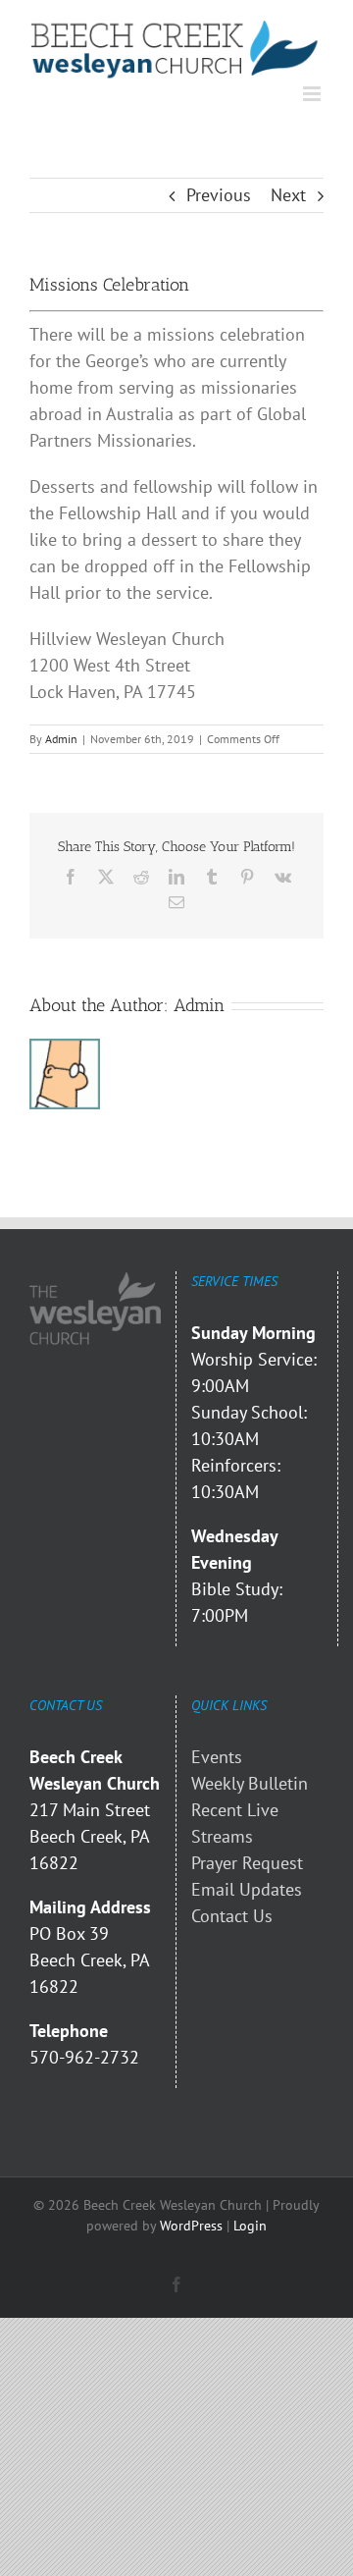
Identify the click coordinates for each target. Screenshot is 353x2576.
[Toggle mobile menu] (313, 94)
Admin (61, 739)
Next (288, 195)
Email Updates (247, 1889)
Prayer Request (247, 1863)
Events (217, 1757)
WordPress (191, 2226)
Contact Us (232, 1916)
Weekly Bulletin (250, 1783)
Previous (219, 195)
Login (250, 2226)
